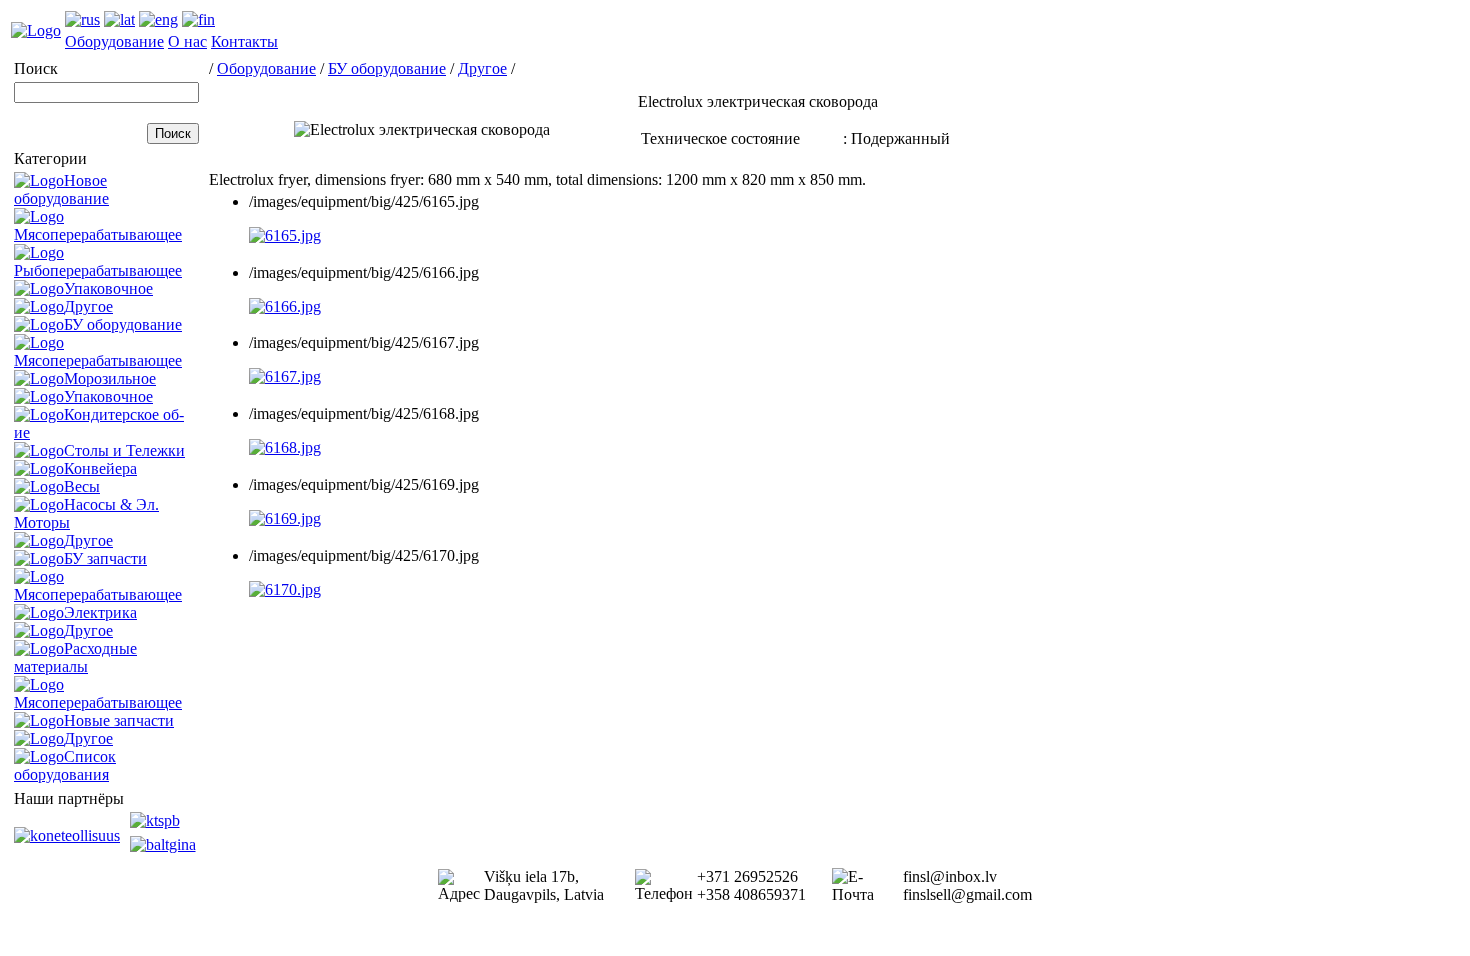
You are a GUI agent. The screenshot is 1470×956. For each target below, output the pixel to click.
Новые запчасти (119, 720)
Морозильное (110, 378)
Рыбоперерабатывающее (98, 270)
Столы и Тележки (124, 450)
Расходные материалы (75, 657)
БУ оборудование (123, 324)
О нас (187, 41)
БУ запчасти (105, 558)
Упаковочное (108, 288)
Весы (82, 486)
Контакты (244, 41)
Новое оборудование (61, 189)
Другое (88, 306)
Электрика (100, 612)
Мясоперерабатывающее (98, 234)
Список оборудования (65, 765)
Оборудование (114, 41)
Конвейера (100, 468)
